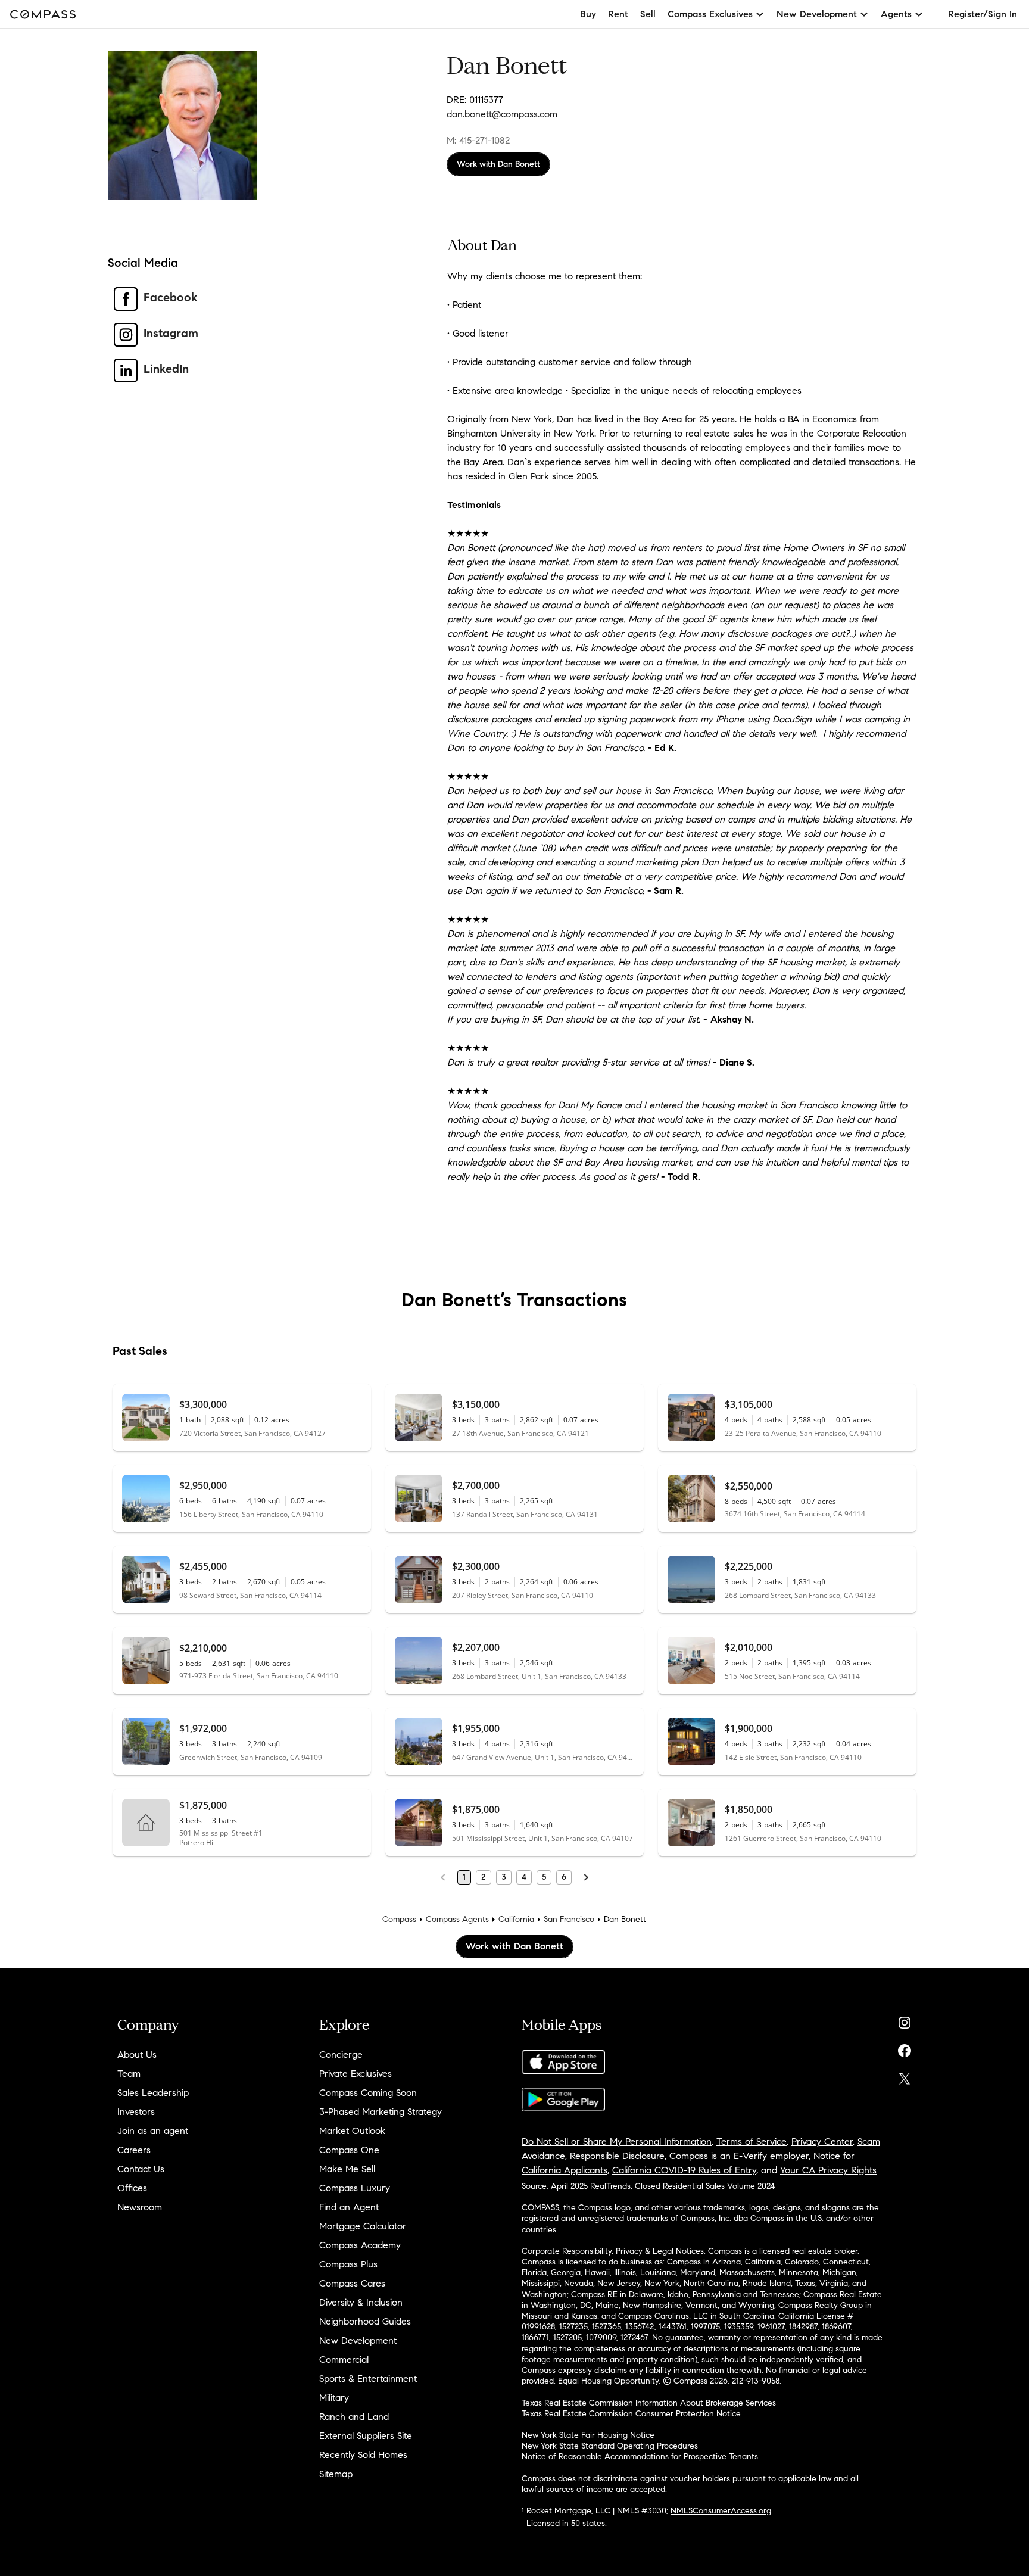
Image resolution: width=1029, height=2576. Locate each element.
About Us (137, 2055)
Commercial (344, 2359)
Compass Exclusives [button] (710, 14)
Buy (588, 14)
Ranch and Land (354, 2417)
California (516, 1919)
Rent (618, 14)
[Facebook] (905, 2048)
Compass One (349, 2150)
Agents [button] (896, 14)
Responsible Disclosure (617, 2156)
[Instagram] (905, 2020)
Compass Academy (360, 2245)
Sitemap (336, 2474)
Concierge (341, 2055)
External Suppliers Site (366, 2436)
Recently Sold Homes (363, 2455)
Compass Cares (352, 2283)
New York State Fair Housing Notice (588, 2435)
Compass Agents (457, 1919)
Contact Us (141, 2169)
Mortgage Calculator (363, 2226)
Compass (399, 1919)
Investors (136, 2112)
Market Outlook (352, 2131)
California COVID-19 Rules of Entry (684, 2170)
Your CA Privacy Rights (828, 2170)
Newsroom (140, 2207)
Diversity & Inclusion (361, 2302)
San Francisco (569, 1919)
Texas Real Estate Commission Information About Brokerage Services (649, 2403)
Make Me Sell (347, 2169)
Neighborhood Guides (365, 2321)
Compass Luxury (355, 2188)
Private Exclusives (356, 2074)
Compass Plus (348, 2264)
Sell (648, 14)
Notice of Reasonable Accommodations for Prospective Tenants (640, 2457)
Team (129, 2074)
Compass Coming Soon (368, 2093)
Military (334, 2398)
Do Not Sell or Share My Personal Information (617, 2142)
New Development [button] (817, 14)
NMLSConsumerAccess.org (721, 2511)
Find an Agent (349, 2207)
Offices (132, 2188)
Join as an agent (153, 2131)
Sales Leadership (153, 2093)
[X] (905, 2076)
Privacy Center (822, 2142)
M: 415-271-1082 (478, 140)
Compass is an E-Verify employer (739, 2156)
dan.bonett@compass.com (502, 114)
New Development (358, 2340)
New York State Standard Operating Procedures (610, 2446)
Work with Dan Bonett (498, 164)
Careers (134, 2150)
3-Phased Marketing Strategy (381, 2112)
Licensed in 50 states (566, 2523)
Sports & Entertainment (368, 2379)
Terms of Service (752, 2142)
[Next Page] (586, 1877)
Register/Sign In (983, 14)
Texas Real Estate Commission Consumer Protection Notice (631, 2414)
